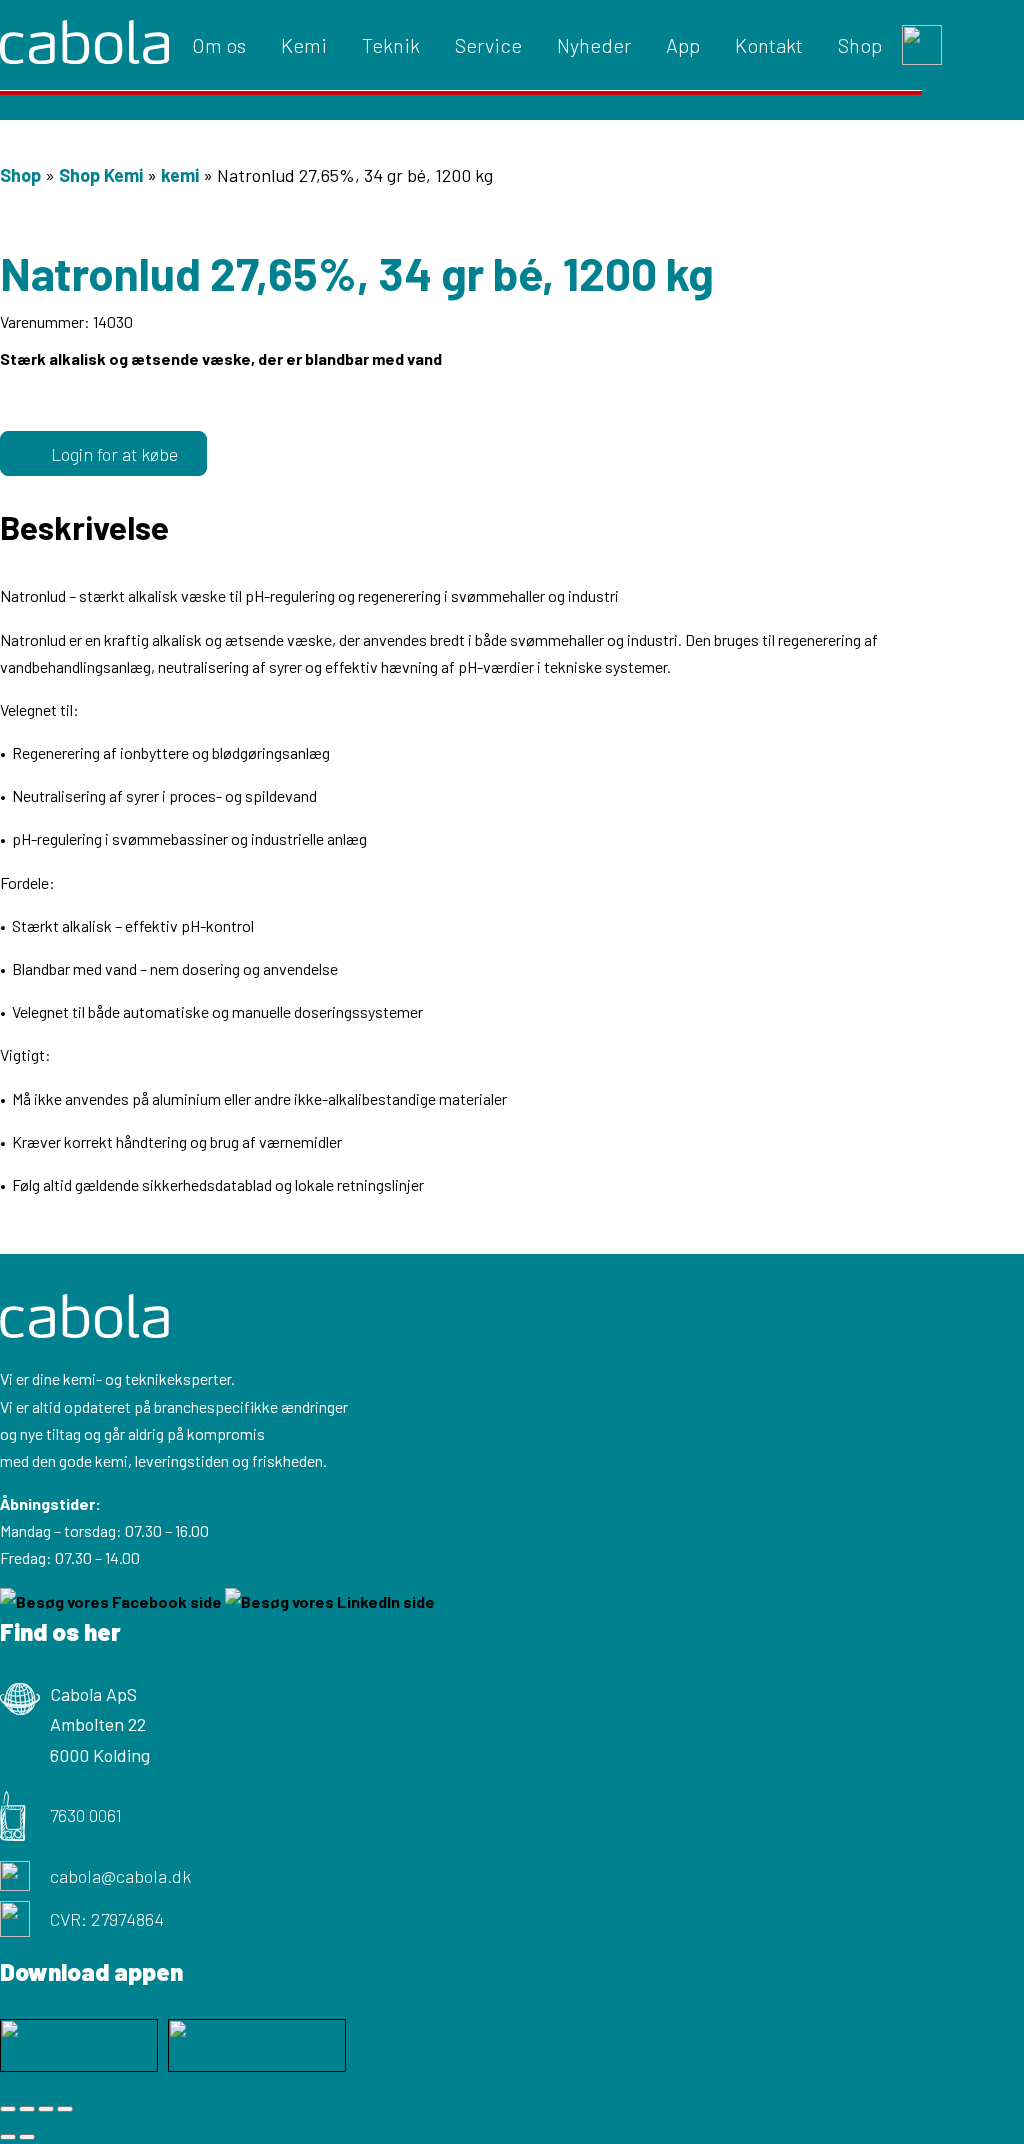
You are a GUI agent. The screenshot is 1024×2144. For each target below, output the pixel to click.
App (683, 45)
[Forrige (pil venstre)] (8, 2137)
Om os (219, 45)
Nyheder (594, 45)
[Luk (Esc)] (65, 2109)
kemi (180, 175)
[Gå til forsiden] (84, 45)
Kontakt (769, 45)
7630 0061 (86, 1815)
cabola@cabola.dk (120, 1876)
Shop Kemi (101, 175)
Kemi (304, 45)
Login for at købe (114, 454)
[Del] (46, 2109)
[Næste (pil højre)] (27, 2137)
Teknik (391, 45)
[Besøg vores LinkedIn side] (330, 1601)
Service (488, 45)
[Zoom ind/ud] (8, 2109)
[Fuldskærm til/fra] (27, 2109)
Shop (860, 45)
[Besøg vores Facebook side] (112, 1601)
